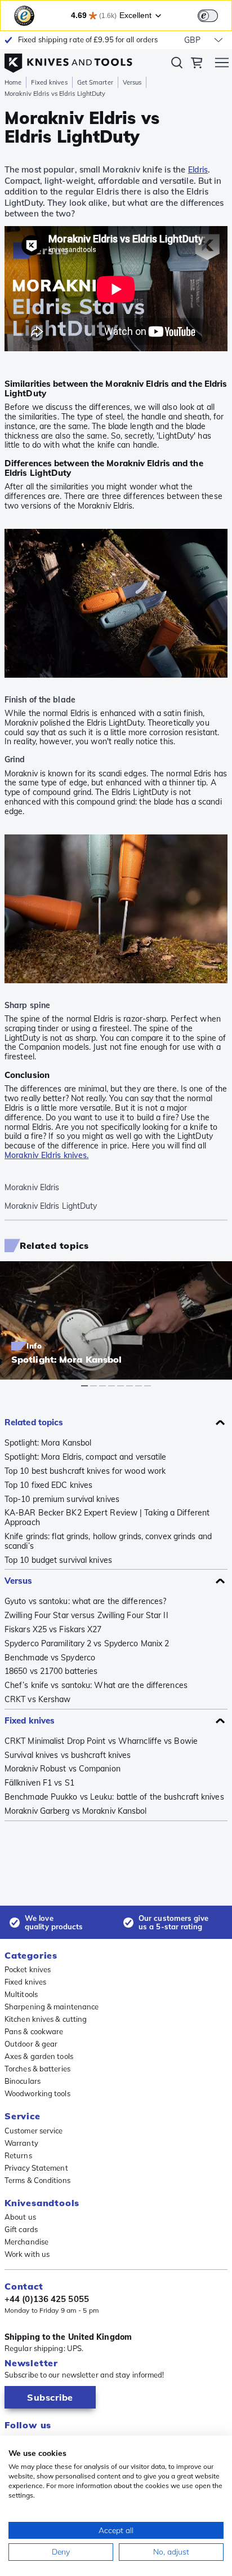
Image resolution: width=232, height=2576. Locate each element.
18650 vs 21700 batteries (51, 1671)
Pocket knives (28, 1969)
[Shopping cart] (197, 64)
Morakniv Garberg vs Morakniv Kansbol (76, 1811)
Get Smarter (95, 82)
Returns (18, 2155)
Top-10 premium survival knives (62, 1499)
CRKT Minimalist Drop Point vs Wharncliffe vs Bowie (101, 1741)
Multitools (21, 1994)
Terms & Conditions (37, 2180)
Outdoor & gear (31, 2044)
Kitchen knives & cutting (46, 2019)
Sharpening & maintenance (52, 2007)
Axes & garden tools (39, 2056)
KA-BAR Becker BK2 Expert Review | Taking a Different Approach (107, 1518)
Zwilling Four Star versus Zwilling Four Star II (86, 1616)
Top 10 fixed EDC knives (48, 1485)
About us (20, 2217)
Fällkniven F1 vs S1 (39, 1783)
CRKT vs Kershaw (38, 1700)
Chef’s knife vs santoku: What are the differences (96, 1685)
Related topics (34, 1422)
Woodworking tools (37, 2093)
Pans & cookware (34, 2031)
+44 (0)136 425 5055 (47, 2299)
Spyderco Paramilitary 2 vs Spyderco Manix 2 (87, 1644)
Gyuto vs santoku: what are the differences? (85, 1601)
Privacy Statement (36, 2168)
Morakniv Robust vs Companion (63, 1769)
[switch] (208, 16)
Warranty (21, 2143)
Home (13, 82)
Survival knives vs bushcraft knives (68, 1755)
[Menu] (222, 64)
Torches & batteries (37, 2069)
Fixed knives (49, 82)
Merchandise (26, 2242)
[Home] (68, 60)
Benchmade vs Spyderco (50, 1658)
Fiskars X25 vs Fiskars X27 (53, 1630)
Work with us (27, 2254)
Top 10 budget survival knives (58, 1560)
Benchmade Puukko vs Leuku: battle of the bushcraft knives (114, 1797)
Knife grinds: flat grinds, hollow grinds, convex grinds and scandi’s (108, 1541)
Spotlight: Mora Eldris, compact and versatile (86, 1457)
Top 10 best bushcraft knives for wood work (85, 1471)
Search (177, 65)
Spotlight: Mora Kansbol (48, 1443)
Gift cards (21, 2229)
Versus (132, 82)
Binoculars (23, 2081)
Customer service (34, 2131)
